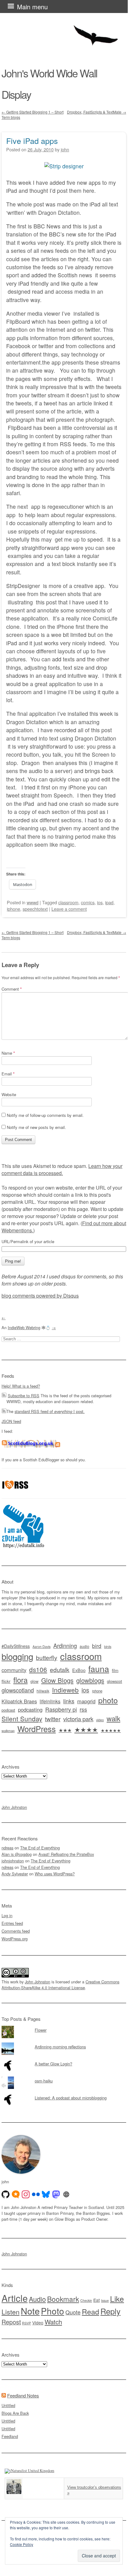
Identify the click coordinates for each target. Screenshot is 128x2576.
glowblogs (90, 1680)
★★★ (65, 1730)
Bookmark (63, 2299)
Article (15, 2298)
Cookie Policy (22, 2544)
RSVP (26, 2323)
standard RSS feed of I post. (50, 1411)
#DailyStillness (16, 1646)
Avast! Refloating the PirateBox (66, 1854)
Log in (7, 1915)
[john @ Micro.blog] (16, 2194)
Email (8, 1074)
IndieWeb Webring (24, 1327)
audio (84, 1646)
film (115, 1670)
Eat (97, 2300)
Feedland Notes (23, 2395)
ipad (109, 902)
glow (34, 1681)
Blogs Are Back (15, 2413)
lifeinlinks (50, 1701)
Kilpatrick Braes (19, 1701)
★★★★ (86, 1729)
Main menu (32, 7)
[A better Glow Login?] (64, 2060)
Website (9, 1094)
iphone (13, 909)
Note (30, 2311)
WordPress (37, 1729)
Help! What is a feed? (21, 1386)
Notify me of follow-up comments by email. (45, 1115)
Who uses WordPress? (55, 1874)
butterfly (47, 1657)
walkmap (8, 1731)
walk (113, 1718)
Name (8, 1053)
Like (117, 2299)
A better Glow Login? (53, 2064)
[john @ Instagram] (26, 2194)
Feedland (10, 2436)
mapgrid (86, 1701)
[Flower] (64, 2026)
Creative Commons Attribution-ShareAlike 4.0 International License (60, 1985)
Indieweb (65, 1690)
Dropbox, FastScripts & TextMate (97, 112)
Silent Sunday (22, 1718)
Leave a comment (69, 909)
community (14, 1670)
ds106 (38, 1669)
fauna (99, 1668)
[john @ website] (66, 2194)
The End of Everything (40, 1848)
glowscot (115, 1681)
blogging (17, 1656)
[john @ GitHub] (6, 2194)
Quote (73, 2312)
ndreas (7, 1848)
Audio (37, 2299)
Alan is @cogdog (17, 1854)
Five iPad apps (32, 140)
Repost (11, 2322)
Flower (41, 2030)
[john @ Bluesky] (46, 2194)
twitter (53, 1719)
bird (97, 1646)
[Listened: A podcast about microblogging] (64, 2094)
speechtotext (35, 909)
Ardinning (65, 1645)
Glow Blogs (57, 1680)
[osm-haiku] (64, 2077)
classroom (68, 902)
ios (100, 902)
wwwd (33, 902)
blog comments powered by (40, 1296)
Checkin (86, 2300)
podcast (8, 1710)
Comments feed (16, 1931)
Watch (53, 2322)
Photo (53, 2311)
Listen (11, 2312)
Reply (110, 2311)
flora (20, 1680)
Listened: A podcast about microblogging (71, 2098)
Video (38, 2323)
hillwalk (43, 1691)
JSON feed (11, 1421)
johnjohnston (13, 1861)
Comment (12, 989)
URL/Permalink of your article (28, 1242)
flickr (6, 1681)
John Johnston (14, 1807)
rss (83, 1709)
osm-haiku (44, 2081)
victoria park (78, 1719)
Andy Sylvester (15, 1874)
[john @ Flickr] (36, 2194)
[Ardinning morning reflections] (64, 2042)
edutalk (60, 1669)
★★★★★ (111, 1730)
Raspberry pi (61, 1709)
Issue (105, 2300)
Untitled (8, 2405)
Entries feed (12, 1923)
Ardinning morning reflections (60, 2047)
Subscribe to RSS (24, 1396)
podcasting (30, 1709)
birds (108, 1647)
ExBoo (79, 1670)
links (69, 1701)
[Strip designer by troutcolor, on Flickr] (64, 166)
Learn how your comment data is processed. (62, 1169)
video (100, 1720)
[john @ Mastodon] (56, 2194)
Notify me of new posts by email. (36, 1127)
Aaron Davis (42, 1647)
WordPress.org (15, 1939)
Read (90, 2311)
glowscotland (18, 1690)
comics (88, 902)
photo (108, 1700)
